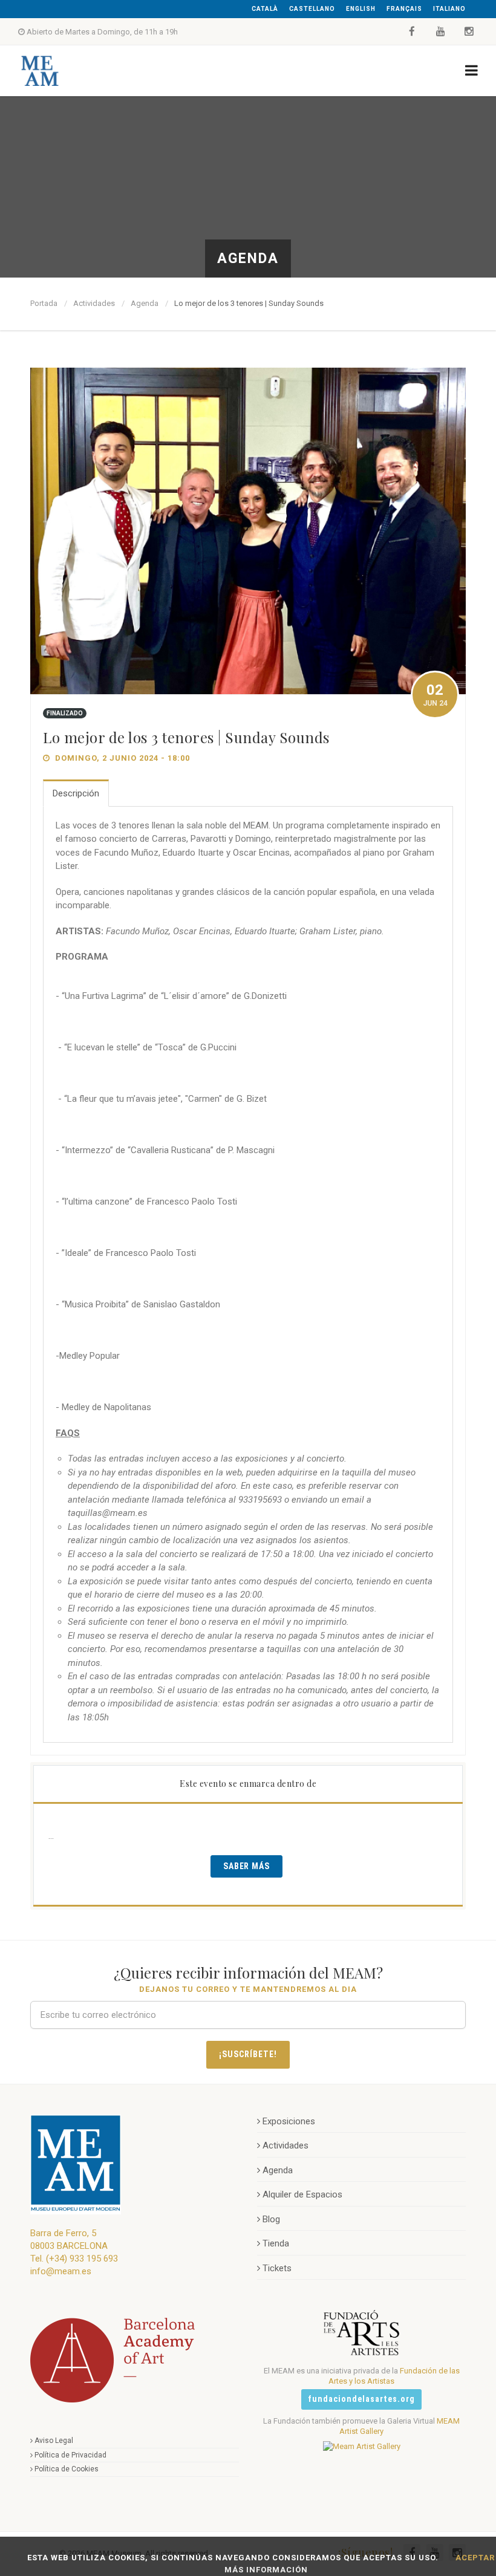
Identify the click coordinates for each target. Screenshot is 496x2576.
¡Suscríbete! (248, 2054)
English (361, 9)
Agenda (145, 303)
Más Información (266, 2570)
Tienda (276, 2243)
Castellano (312, 9)
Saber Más (247, 1866)
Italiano (449, 9)
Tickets (277, 2268)
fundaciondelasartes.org (361, 2399)
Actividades (94, 303)
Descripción (76, 793)
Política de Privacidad (70, 2455)
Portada (44, 303)
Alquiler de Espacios (302, 2194)
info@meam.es (61, 2271)
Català (265, 9)
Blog (271, 2219)
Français (404, 9)
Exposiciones (289, 2121)
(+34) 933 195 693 (82, 2259)
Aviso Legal (54, 2441)
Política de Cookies (67, 2469)
